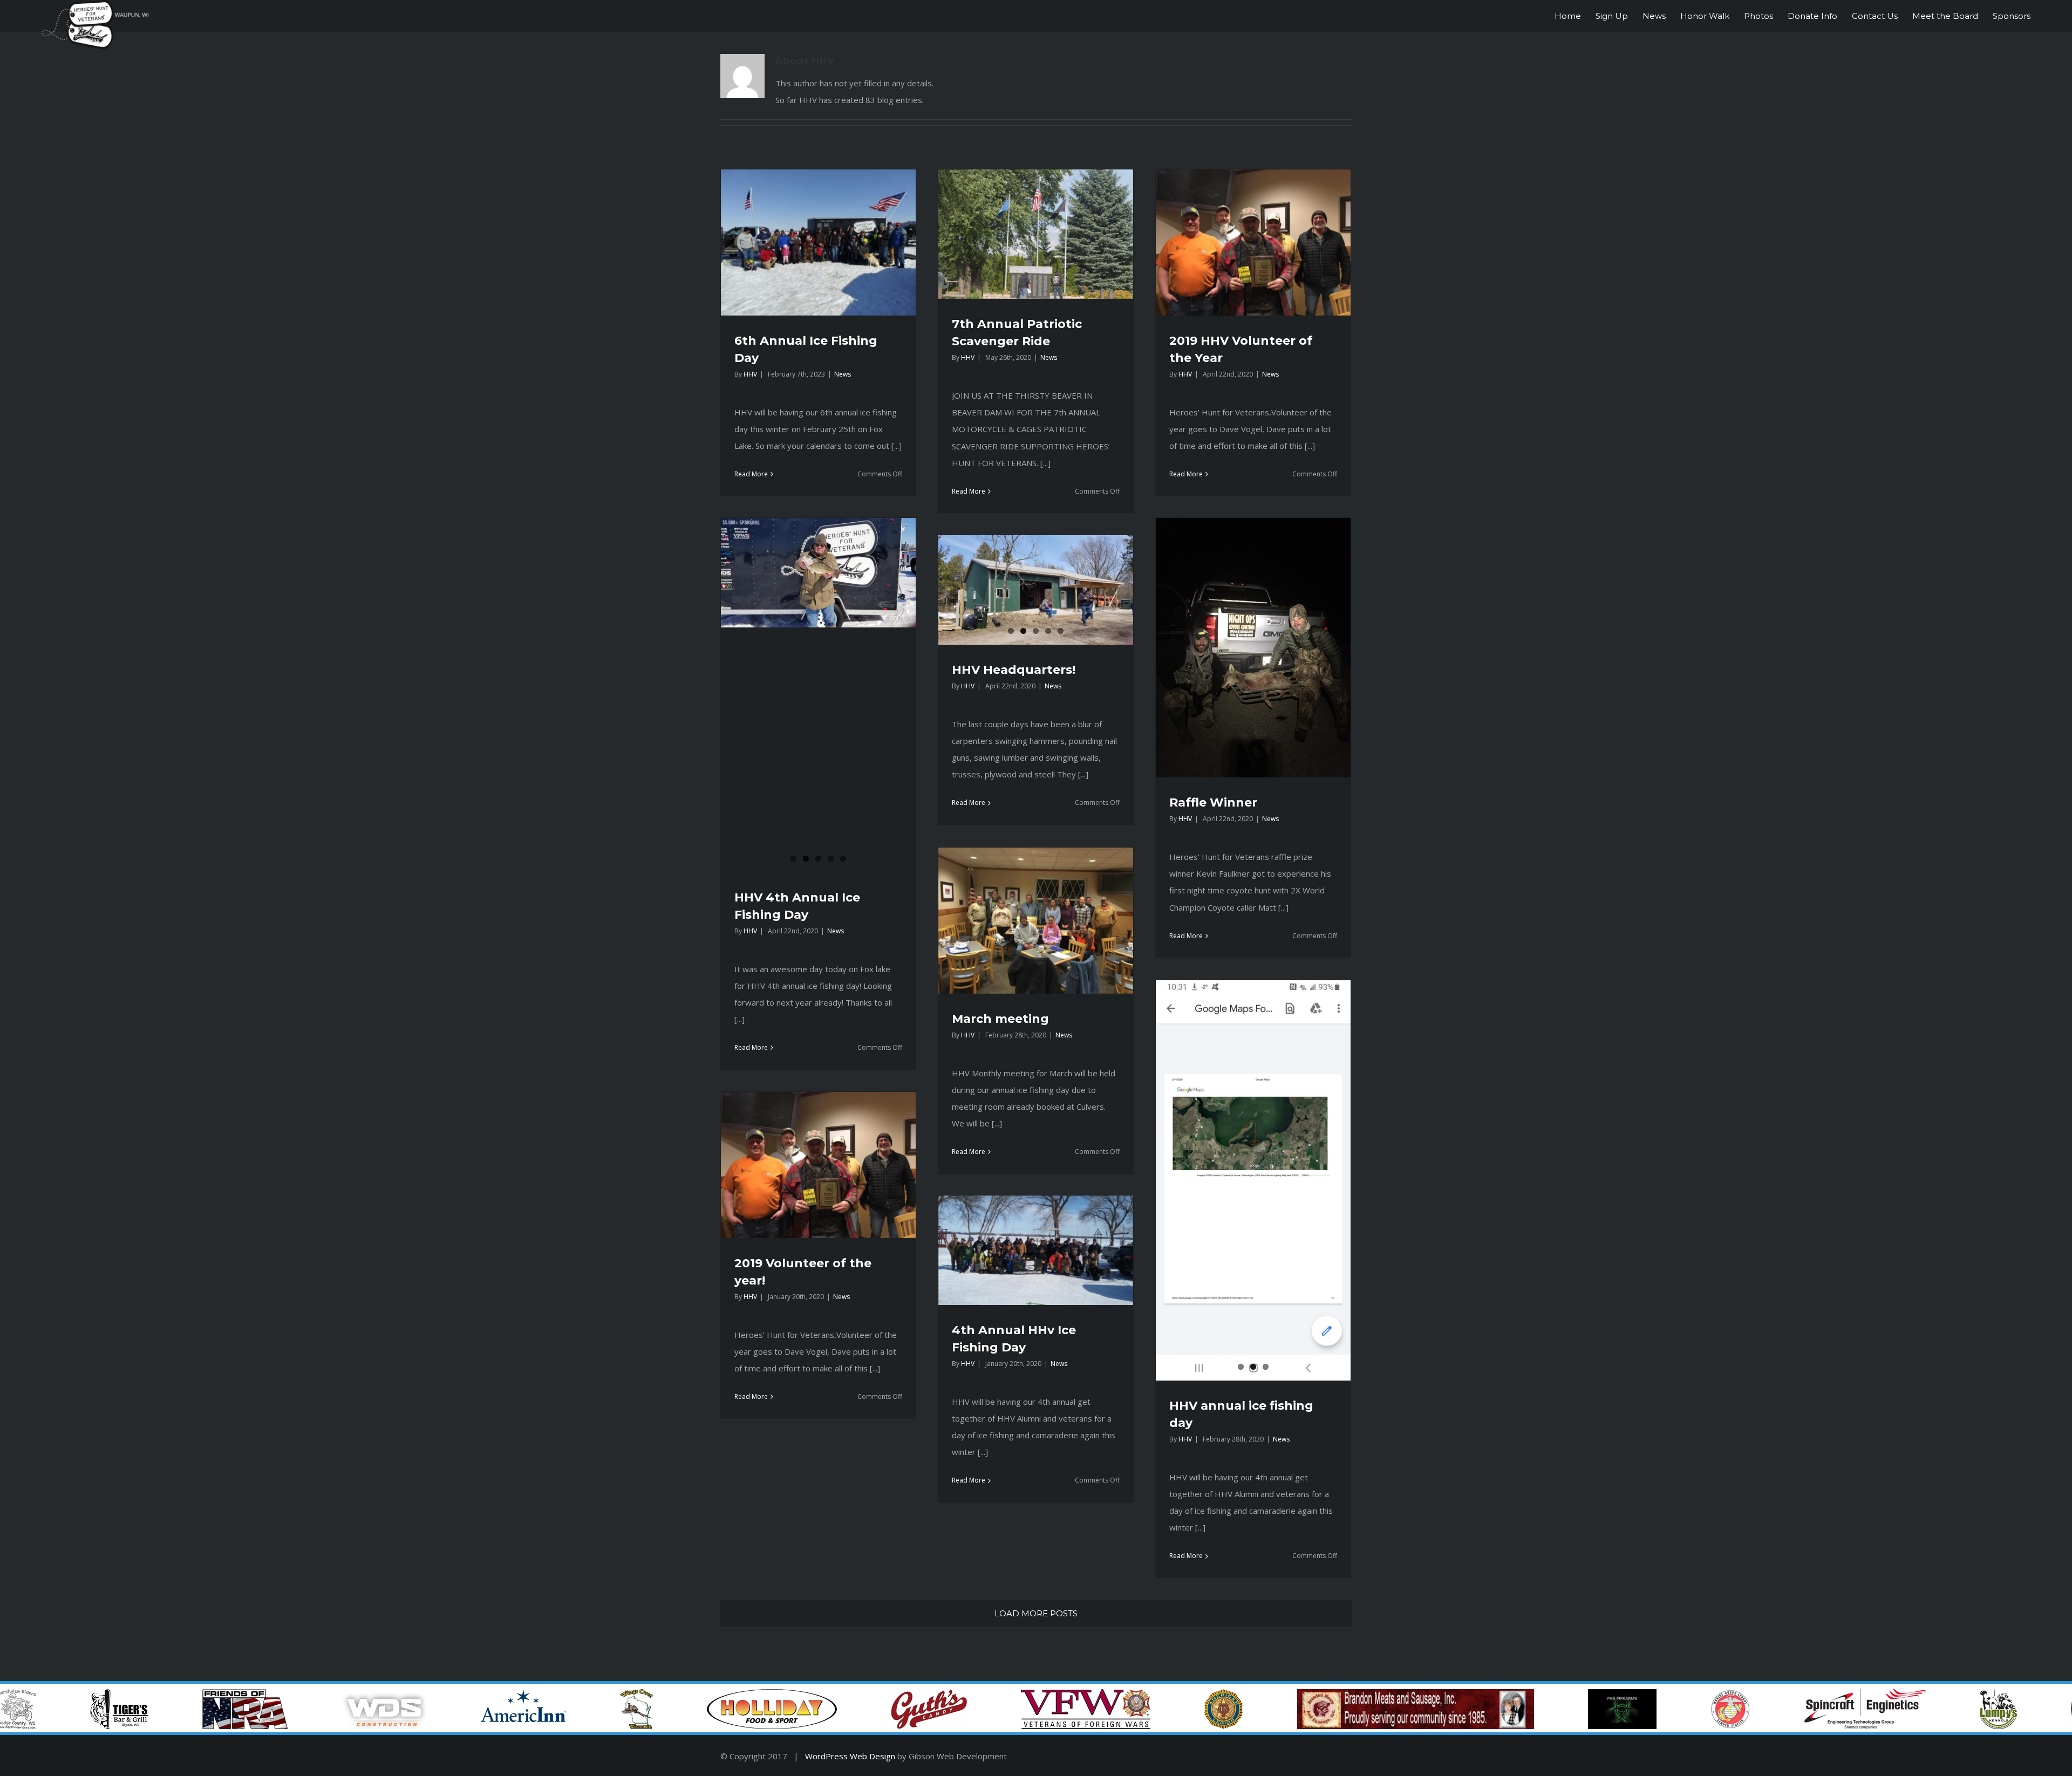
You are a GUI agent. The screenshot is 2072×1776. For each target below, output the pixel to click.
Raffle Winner (1213, 802)
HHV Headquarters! (1014, 670)
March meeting (1000, 1019)
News (843, 374)
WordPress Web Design (850, 1756)
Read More (751, 474)
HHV (750, 374)
